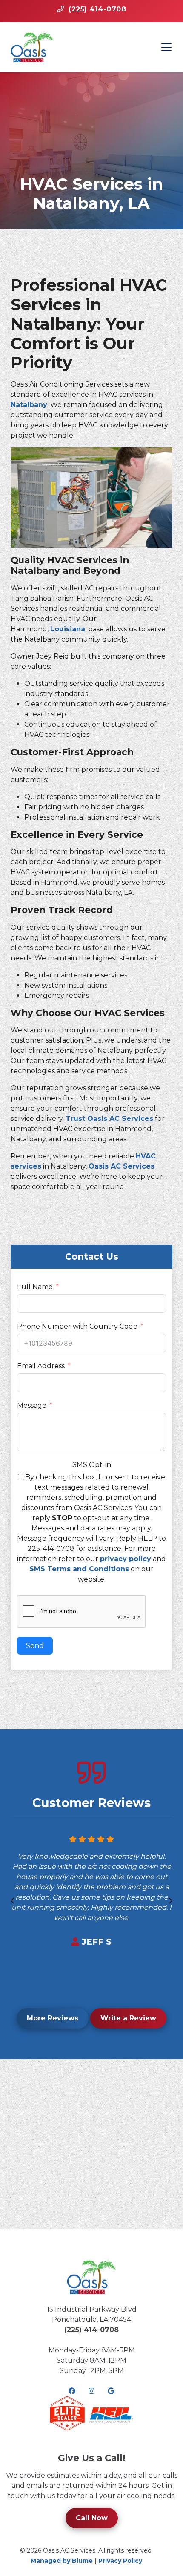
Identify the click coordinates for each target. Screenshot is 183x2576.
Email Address (41, 1366)
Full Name (35, 1287)
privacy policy (126, 1559)
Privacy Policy (120, 2561)
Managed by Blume (62, 2561)
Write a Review (128, 2018)
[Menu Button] (166, 47)
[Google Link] (111, 2391)
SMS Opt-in (92, 1465)
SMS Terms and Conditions (79, 1569)
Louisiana (68, 629)
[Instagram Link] (91, 2391)
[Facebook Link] (72, 2391)
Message (32, 1405)
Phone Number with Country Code (77, 1326)
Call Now (92, 2518)
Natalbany (29, 405)
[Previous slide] (12, 1901)
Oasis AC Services (122, 1166)
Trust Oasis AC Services (109, 1119)
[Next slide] (171, 1901)
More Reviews (53, 2018)
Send (35, 1646)
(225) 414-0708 (91, 2330)
